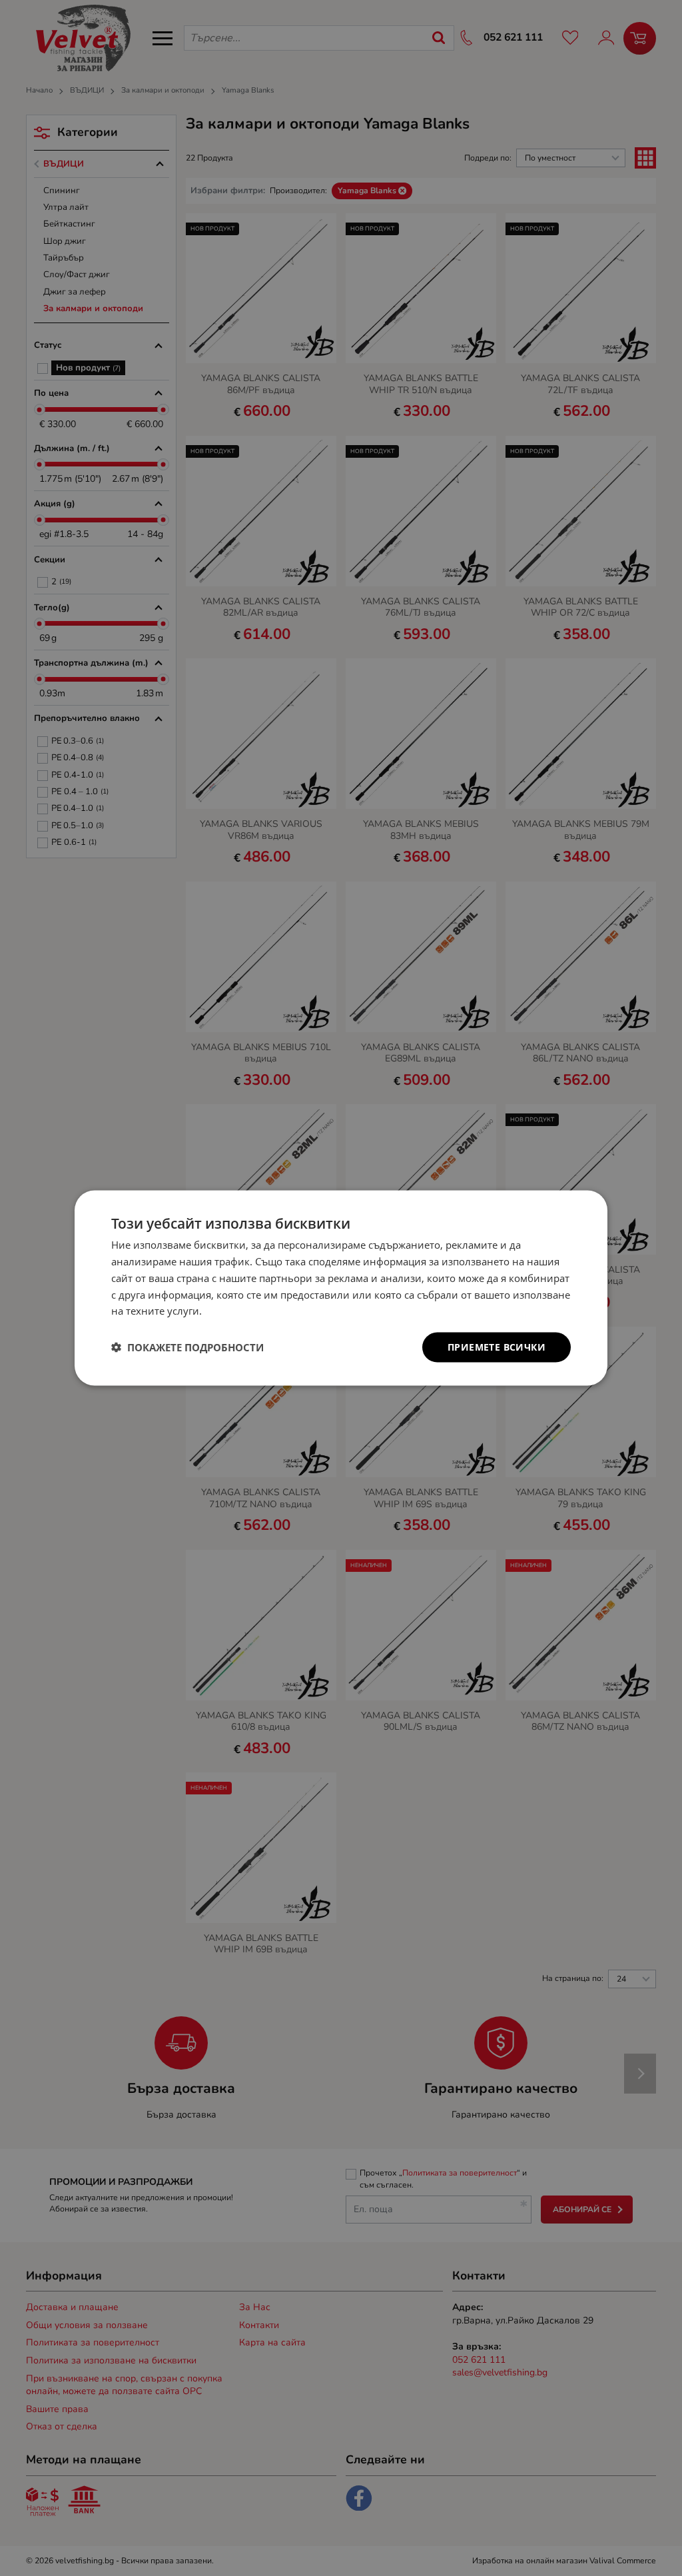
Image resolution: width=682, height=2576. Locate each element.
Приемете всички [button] (497, 1347)
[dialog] (341, 1288)
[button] (187, 1347)
